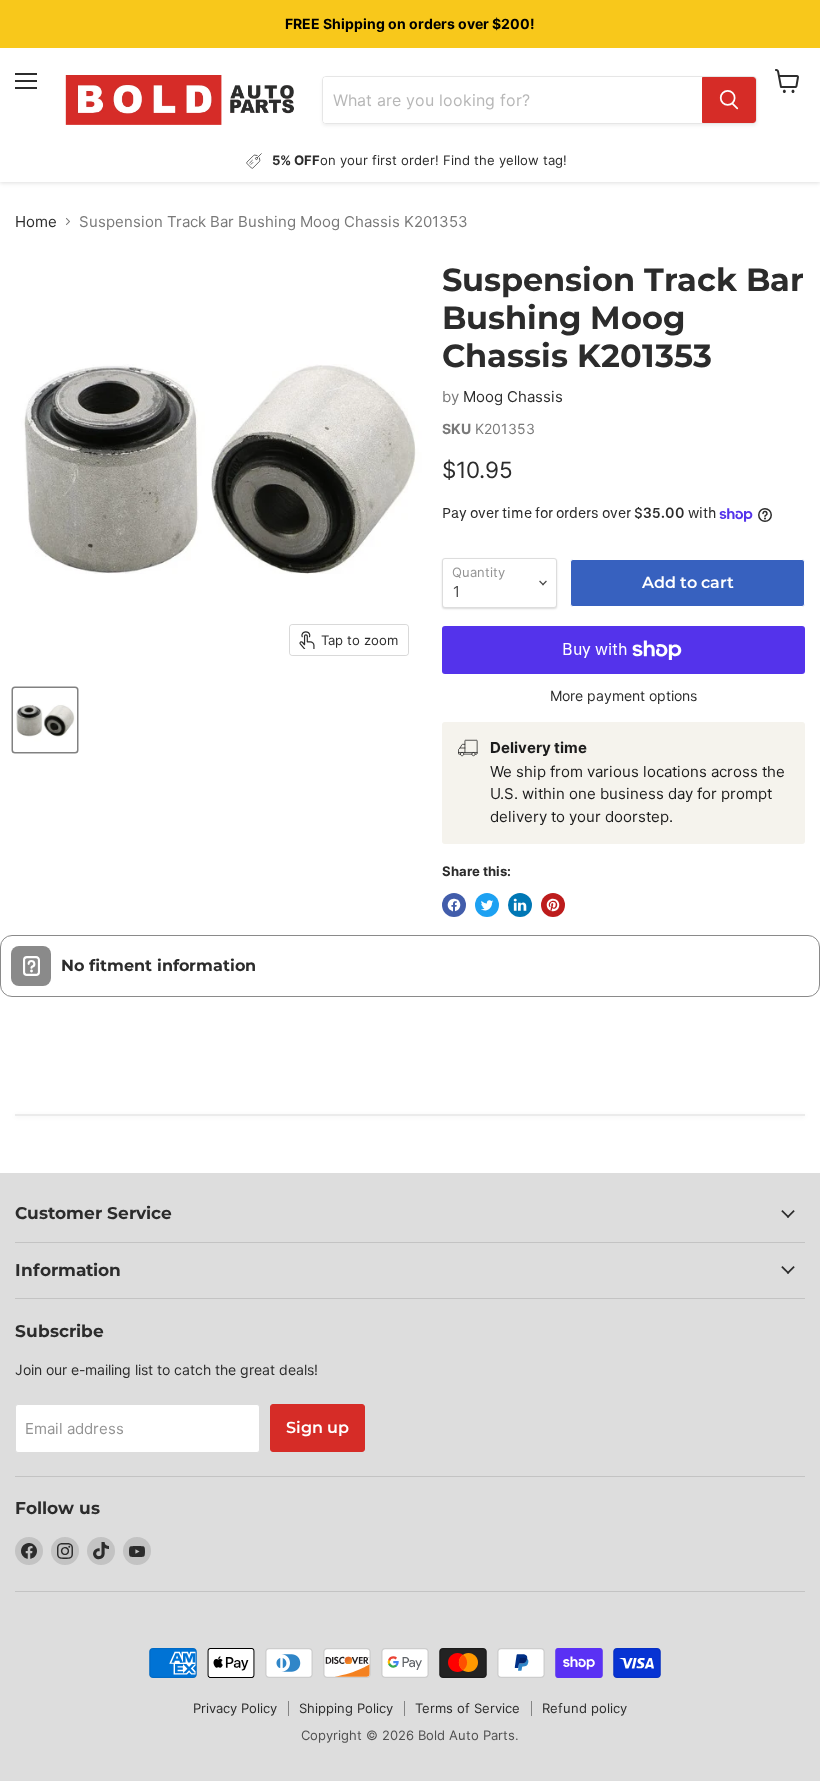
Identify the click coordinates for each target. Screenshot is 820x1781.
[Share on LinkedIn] (520, 905)
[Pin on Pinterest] (553, 905)
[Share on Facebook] (454, 905)
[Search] (729, 100)
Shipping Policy (346, 1708)
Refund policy (584, 1708)
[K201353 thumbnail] (45, 720)
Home (36, 221)
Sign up (317, 1427)
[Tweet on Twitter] (487, 905)
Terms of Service (467, 1708)
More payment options (623, 696)
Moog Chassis (513, 396)
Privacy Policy (235, 1708)
